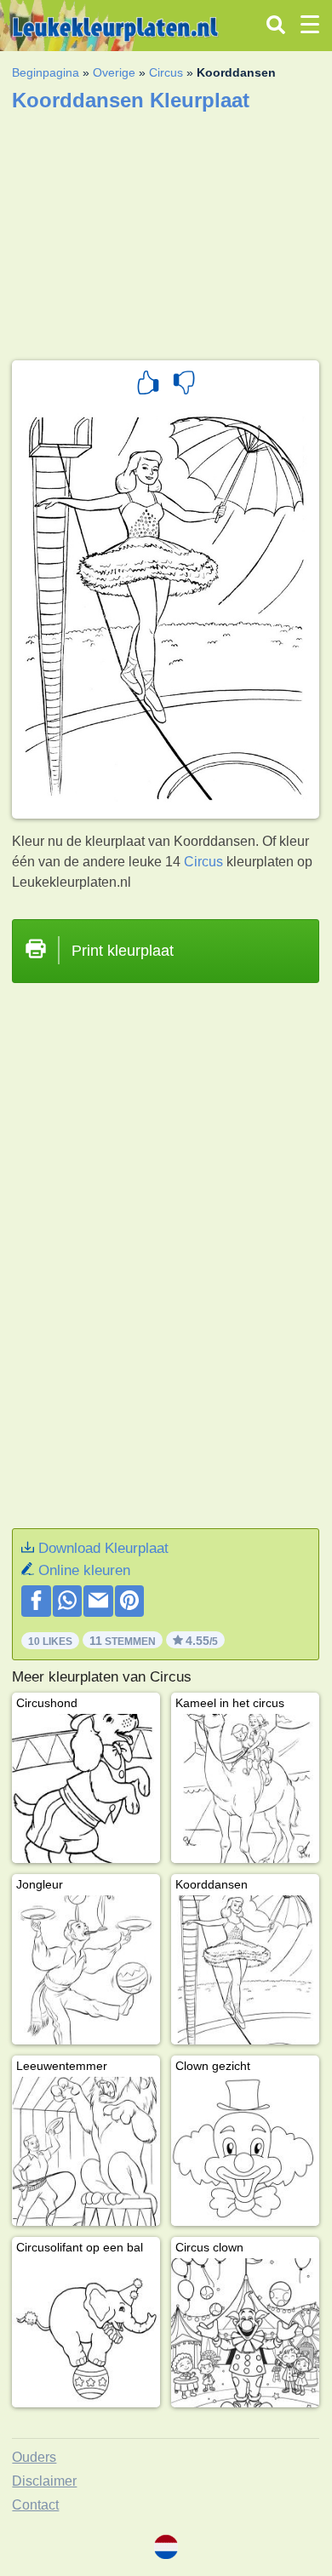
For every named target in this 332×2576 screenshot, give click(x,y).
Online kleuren (84, 1570)
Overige (114, 72)
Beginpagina (46, 72)
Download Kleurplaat (103, 1548)
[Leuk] (148, 385)
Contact (35, 2505)
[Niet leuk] (184, 385)
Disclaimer (44, 2481)
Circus (166, 72)
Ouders (34, 2457)
